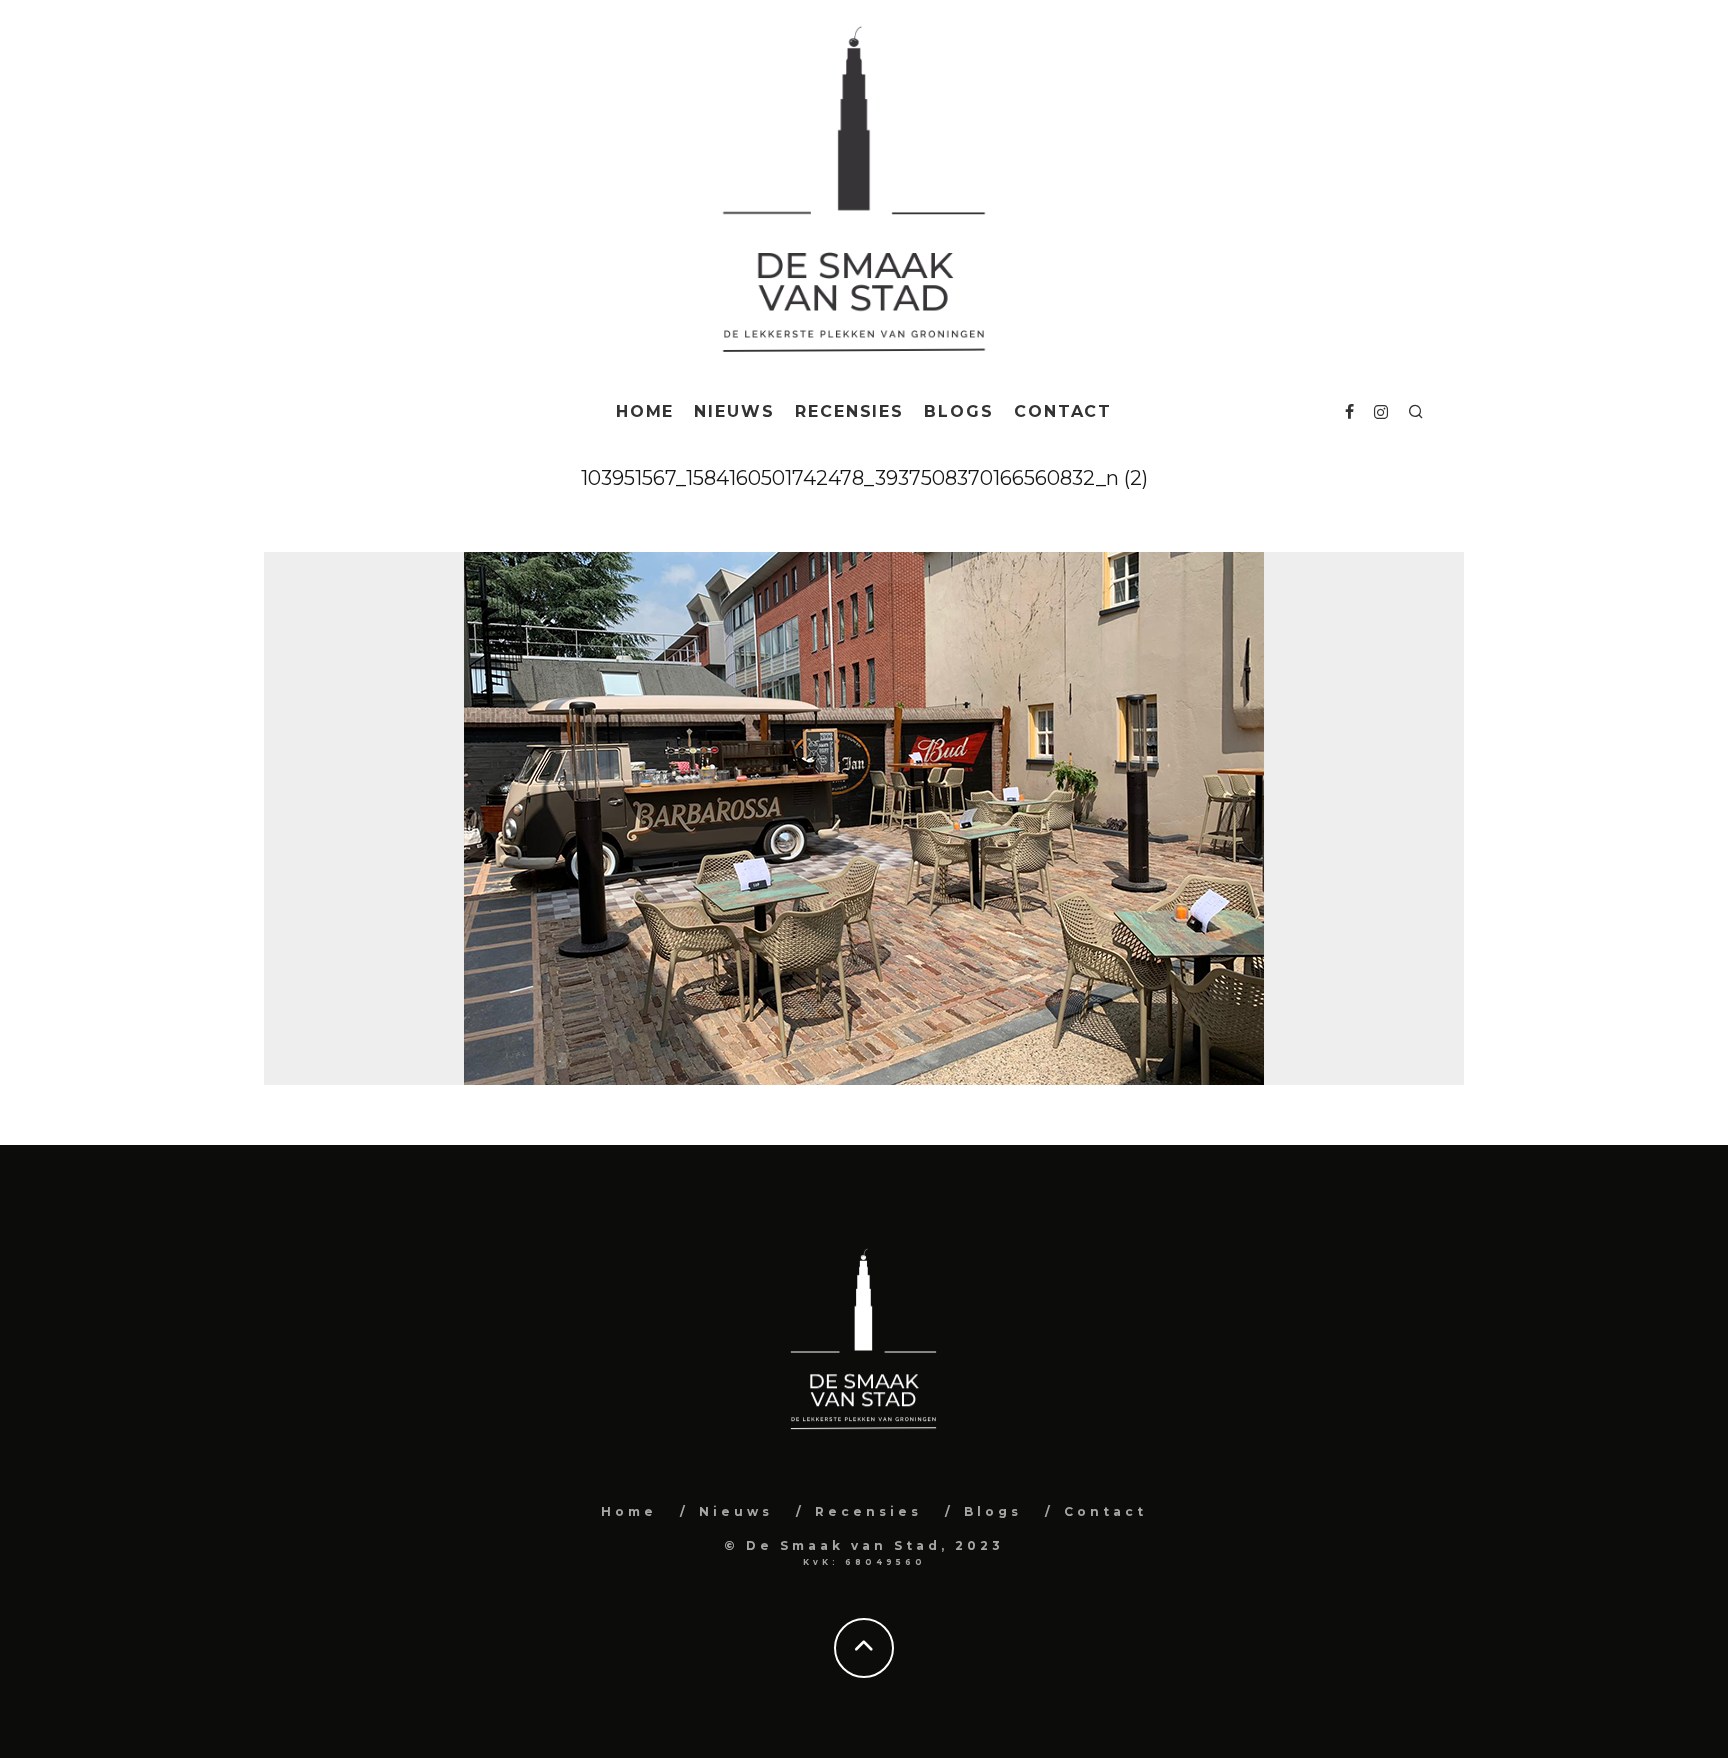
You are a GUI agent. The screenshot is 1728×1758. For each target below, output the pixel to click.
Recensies (849, 411)
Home (645, 411)
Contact (1063, 411)
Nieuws (734, 411)
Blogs (959, 411)
